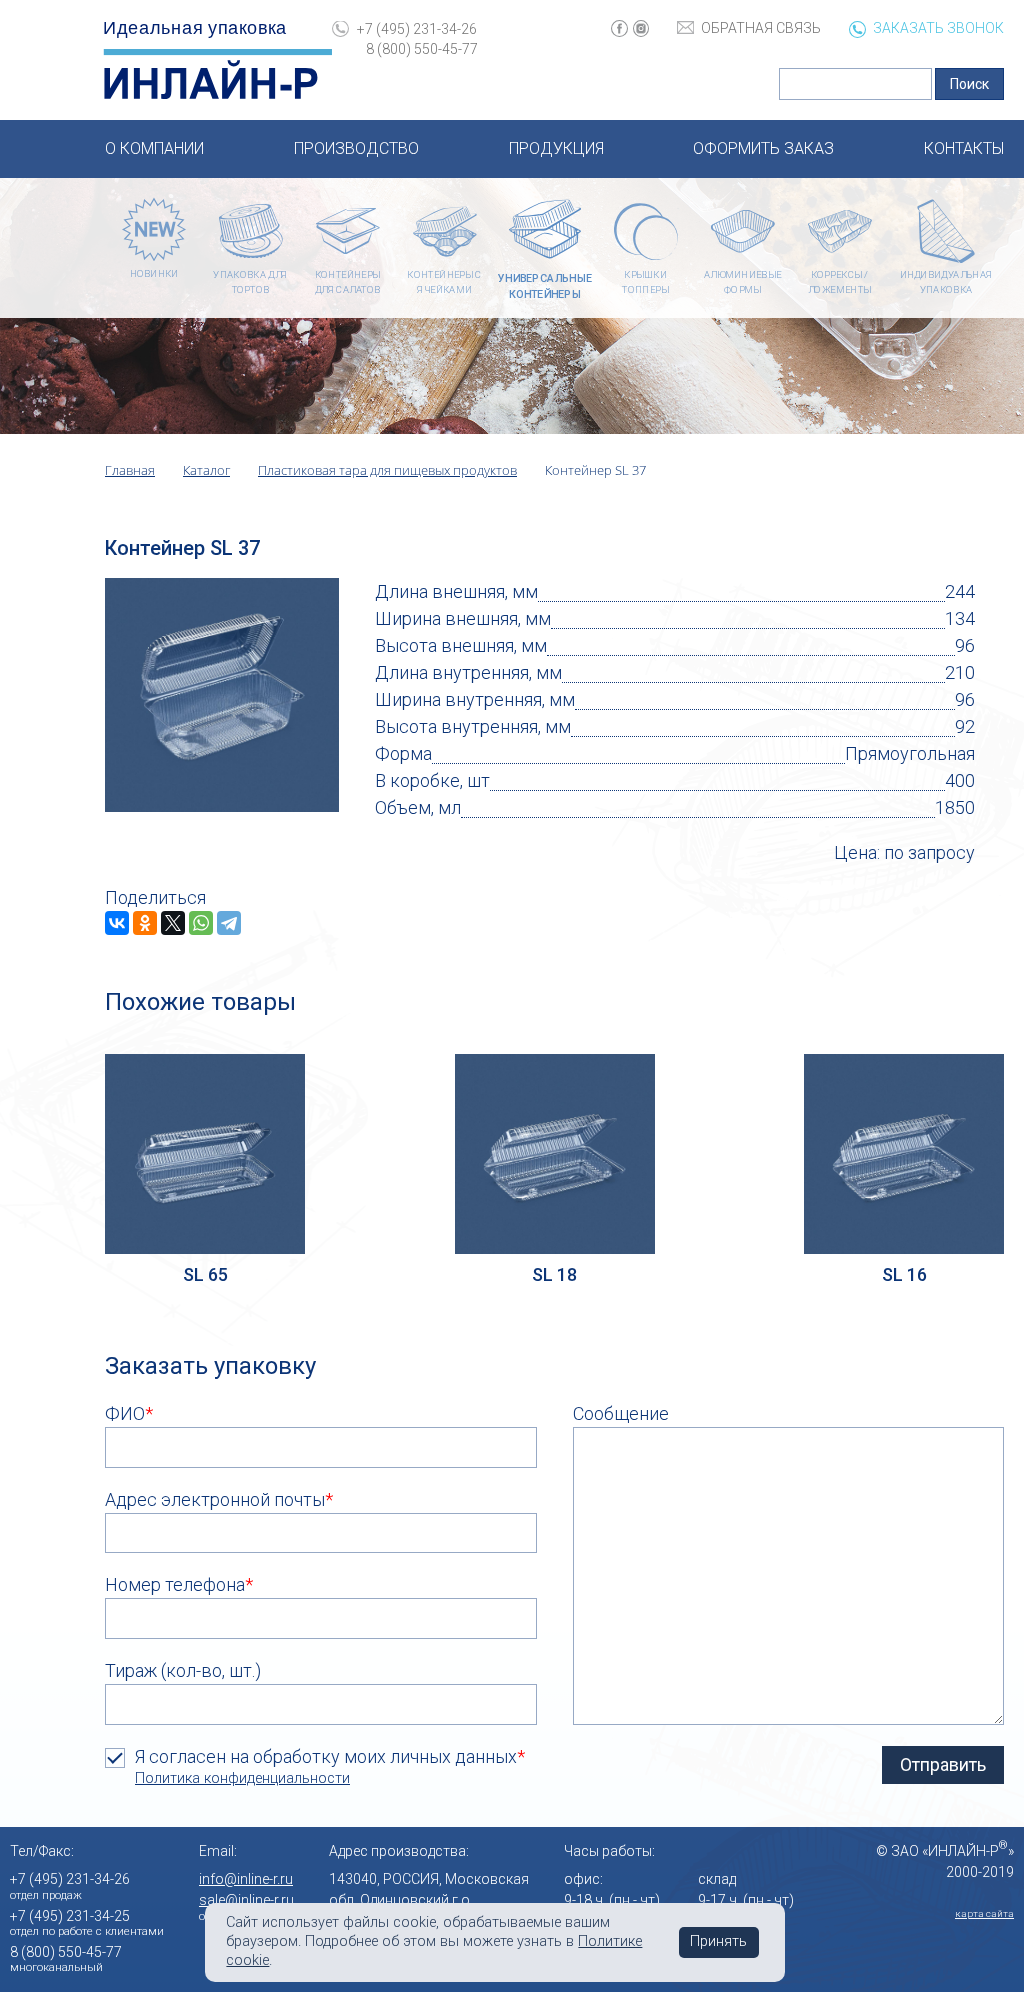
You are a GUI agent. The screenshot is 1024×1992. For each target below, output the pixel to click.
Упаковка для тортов (250, 283)
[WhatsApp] (201, 923)
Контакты (964, 148)
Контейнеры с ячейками (444, 283)
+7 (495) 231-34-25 (70, 1916)
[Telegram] (229, 923)
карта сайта (984, 1913)
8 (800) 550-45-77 (421, 49)
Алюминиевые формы (743, 283)
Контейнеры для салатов (348, 283)
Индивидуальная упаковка (946, 283)
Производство (356, 148)
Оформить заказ (763, 148)
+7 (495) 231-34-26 (417, 29)
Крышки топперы (645, 283)
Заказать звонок (938, 28)
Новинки (153, 273)
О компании (154, 148)
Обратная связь (761, 28)
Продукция (556, 148)
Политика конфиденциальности (242, 1778)
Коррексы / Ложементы (839, 283)
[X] (173, 923)
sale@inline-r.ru (246, 1900)
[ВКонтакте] (117, 923)
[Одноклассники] (145, 923)
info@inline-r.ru (246, 1879)
